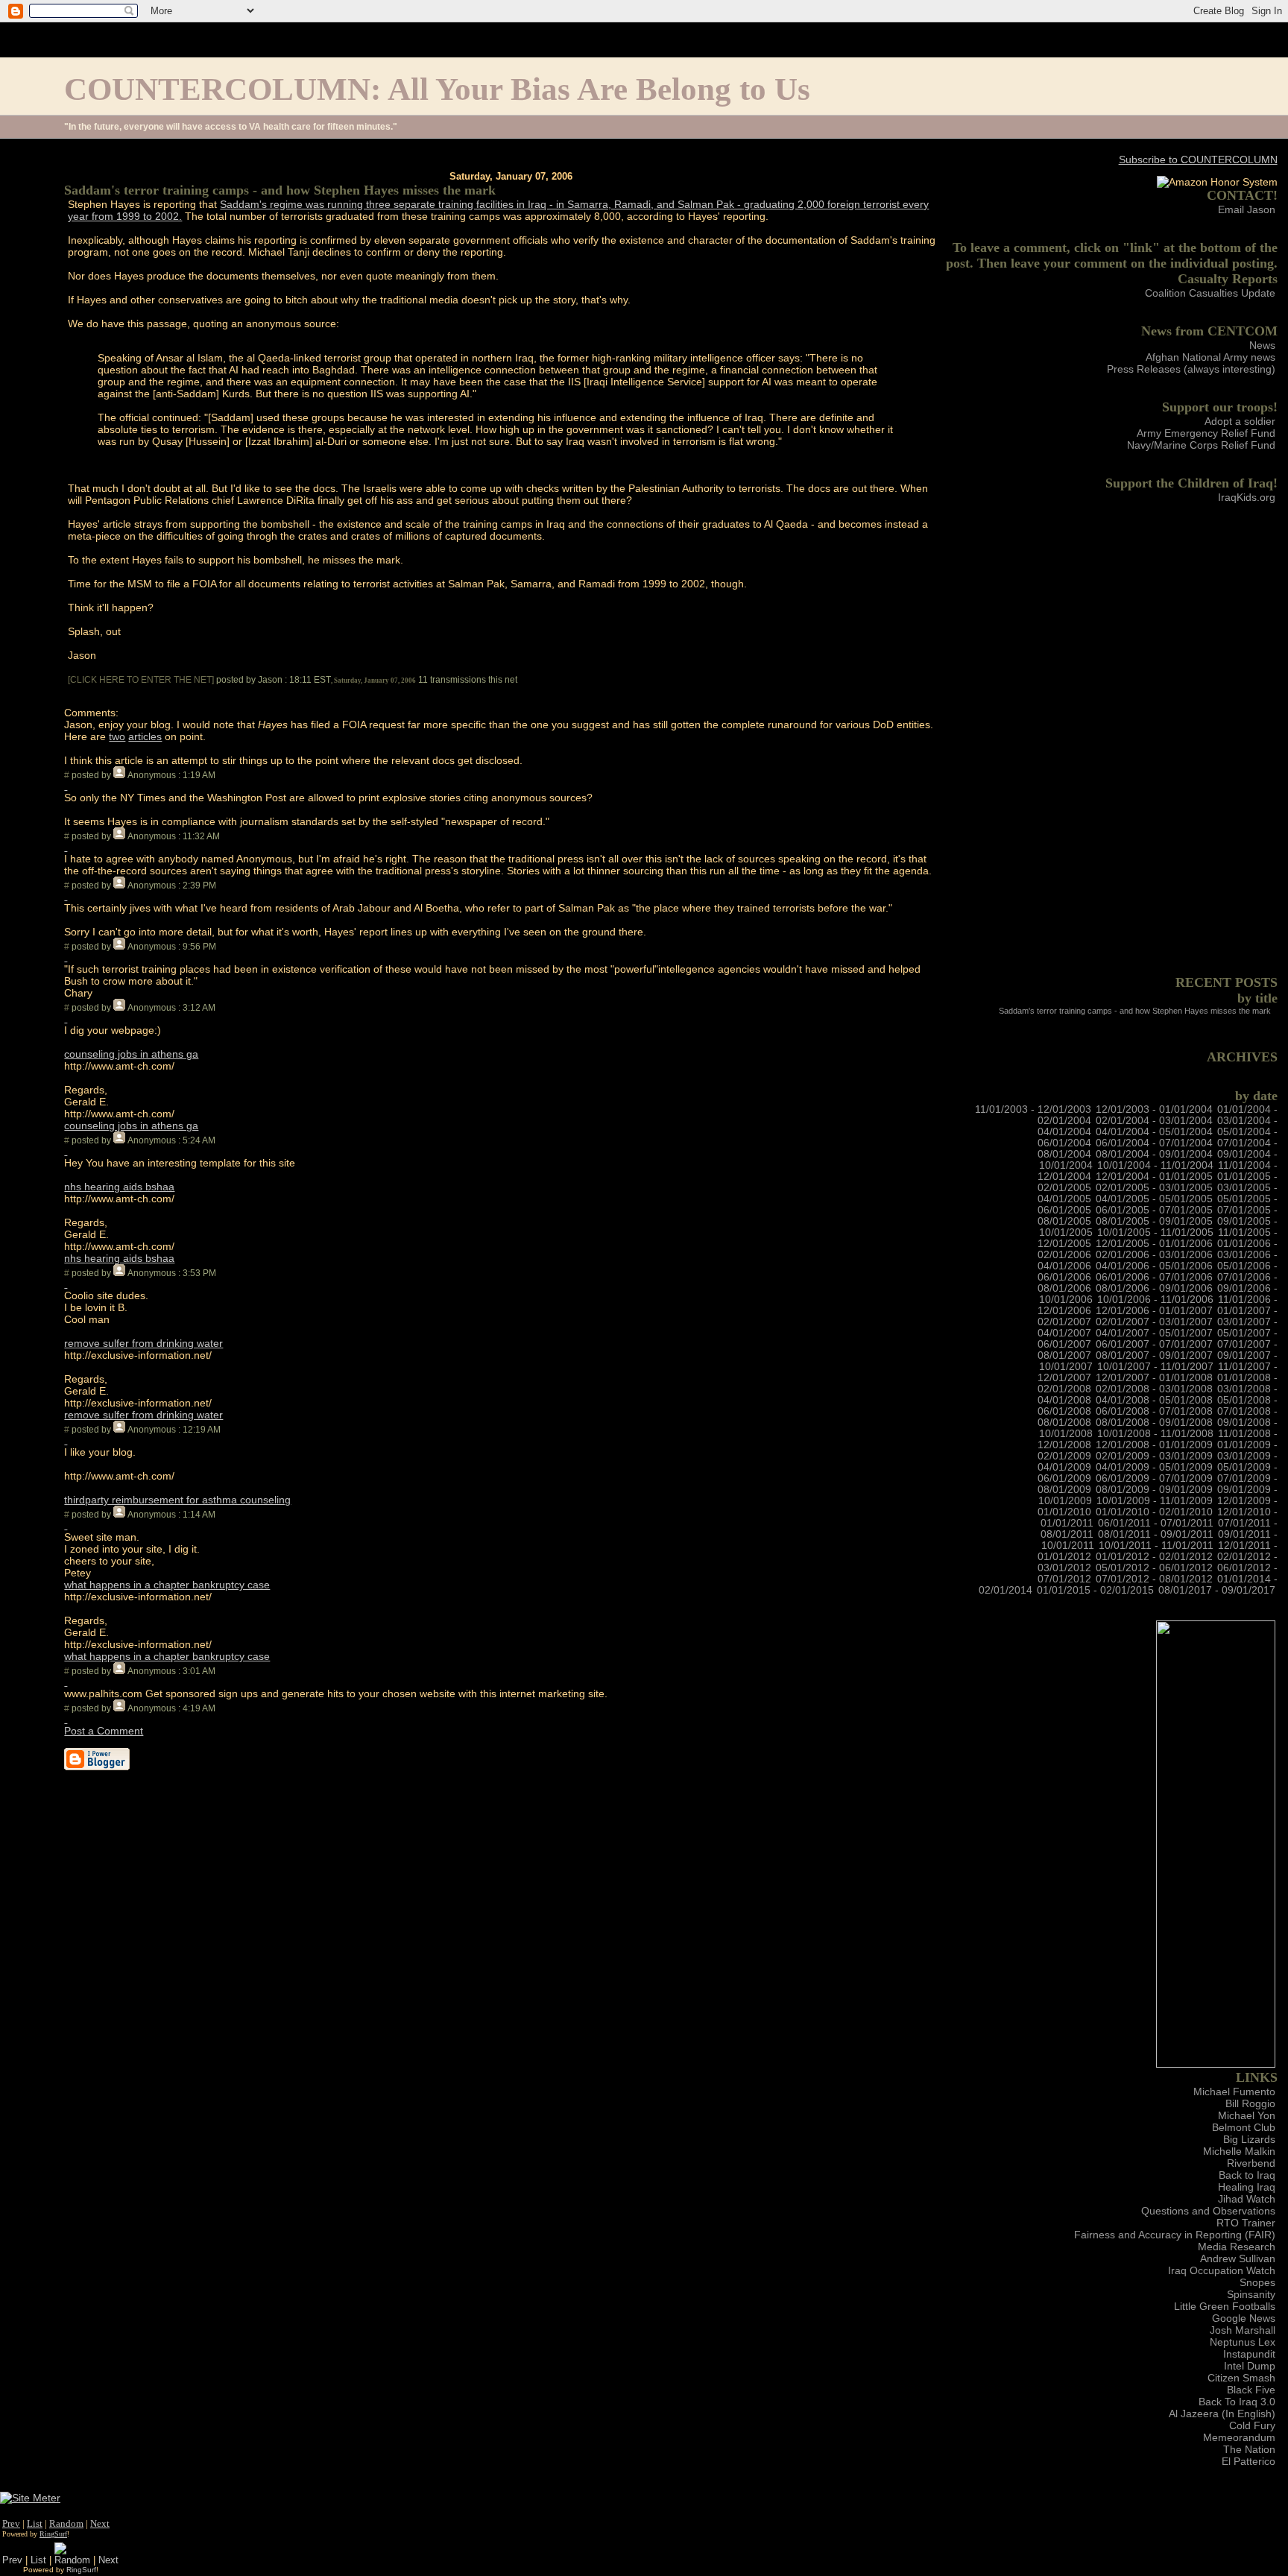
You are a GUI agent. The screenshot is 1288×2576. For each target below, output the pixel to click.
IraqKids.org (1247, 497)
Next (100, 2523)
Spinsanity (1251, 2294)
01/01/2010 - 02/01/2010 (1154, 1512)
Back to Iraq (1247, 2175)
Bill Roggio (1250, 2103)
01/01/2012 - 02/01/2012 (1154, 1557)
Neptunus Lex (1243, 2342)
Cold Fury (1252, 2425)
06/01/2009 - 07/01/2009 (1154, 1478)
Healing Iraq (1247, 2187)
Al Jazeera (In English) (1222, 2414)
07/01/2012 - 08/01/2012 (1154, 1579)
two (117, 736)
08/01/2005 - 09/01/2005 (1154, 1221)
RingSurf (53, 2534)
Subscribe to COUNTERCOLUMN (1198, 160)
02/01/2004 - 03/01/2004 (1154, 1121)
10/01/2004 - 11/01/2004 (1155, 1165)
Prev (11, 2523)
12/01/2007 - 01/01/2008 (1154, 1378)
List (35, 2523)
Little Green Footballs (1225, 2306)
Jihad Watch (1247, 2199)
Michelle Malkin (1239, 2151)
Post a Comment (104, 1731)
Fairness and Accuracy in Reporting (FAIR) (1175, 2235)
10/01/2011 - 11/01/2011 (1156, 1546)
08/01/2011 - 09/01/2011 (1156, 1534)
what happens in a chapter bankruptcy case (167, 1585)
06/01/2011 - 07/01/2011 (1156, 1523)
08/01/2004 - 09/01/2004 (1154, 1154)
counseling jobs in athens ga (131, 1054)
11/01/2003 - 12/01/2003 (1033, 1109)
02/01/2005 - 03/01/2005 (1154, 1188)
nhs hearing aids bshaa (119, 1187)
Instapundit (1249, 2354)
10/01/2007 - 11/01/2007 (1155, 1367)
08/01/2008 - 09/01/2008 (1154, 1423)
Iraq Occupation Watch (1222, 2270)
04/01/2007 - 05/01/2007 (1154, 1333)
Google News (1244, 2318)
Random (66, 2523)
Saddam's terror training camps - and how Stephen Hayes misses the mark (1135, 1011)
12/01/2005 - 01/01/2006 (1154, 1244)
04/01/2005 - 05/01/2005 (1154, 1199)
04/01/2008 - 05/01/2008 (1154, 1400)
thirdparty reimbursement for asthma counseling (177, 1500)
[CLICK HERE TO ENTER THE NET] (141, 680)
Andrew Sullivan (1238, 2258)
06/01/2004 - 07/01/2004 (1154, 1143)
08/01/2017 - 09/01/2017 (1217, 1590)
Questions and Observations (1208, 2211)
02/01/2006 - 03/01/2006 (1154, 1255)
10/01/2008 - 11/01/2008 (1155, 1434)
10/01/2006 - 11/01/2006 (1155, 1300)
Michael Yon (1247, 2115)
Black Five (1251, 2390)
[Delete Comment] (66, 786)
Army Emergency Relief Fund (1206, 433)
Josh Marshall (1243, 2330)
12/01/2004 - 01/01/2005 (1154, 1177)
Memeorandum (1239, 2437)
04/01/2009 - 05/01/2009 (1154, 1467)
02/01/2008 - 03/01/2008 (1154, 1389)
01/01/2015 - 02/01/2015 (1095, 1590)
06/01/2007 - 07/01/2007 (1154, 1344)
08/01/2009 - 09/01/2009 (1154, 1490)
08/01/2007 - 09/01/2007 (1154, 1355)
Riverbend (1251, 2163)
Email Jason (1247, 209)
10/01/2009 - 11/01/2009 (1155, 1501)
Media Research (1237, 2247)
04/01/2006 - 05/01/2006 (1154, 1266)
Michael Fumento (1234, 2092)
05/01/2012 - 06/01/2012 (1154, 1568)
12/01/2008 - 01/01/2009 (1154, 1445)
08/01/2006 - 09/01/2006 (1154, 1288)
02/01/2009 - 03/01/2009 (1154, 1456)
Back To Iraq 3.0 (1237, 2402)
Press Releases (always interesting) (1191, 369)
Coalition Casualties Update (1210, 293)
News (1262, 345)
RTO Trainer (1246, 2223)
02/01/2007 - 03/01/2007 (1154, 1322)
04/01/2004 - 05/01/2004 (1154, 1132)
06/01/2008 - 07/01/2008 (1154, 1411)
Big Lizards (1249, 2139)
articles (145, 736)
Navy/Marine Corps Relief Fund (1201, 445)
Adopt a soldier (1240, 421)
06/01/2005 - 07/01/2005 (1154, 1210)
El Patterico (1248, 2461)
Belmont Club (1244, 2127)
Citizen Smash (1241, 2378)
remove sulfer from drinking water (143, 1343)
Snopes (1257, 2282)
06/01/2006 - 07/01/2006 (1154, 1277)
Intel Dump (1250, 2366)
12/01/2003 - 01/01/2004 (1154, 1109)
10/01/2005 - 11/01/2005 (1155, 1232)
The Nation (1249, 2449)
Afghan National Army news (1210, 357)
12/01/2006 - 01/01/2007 (1154, 1311)
